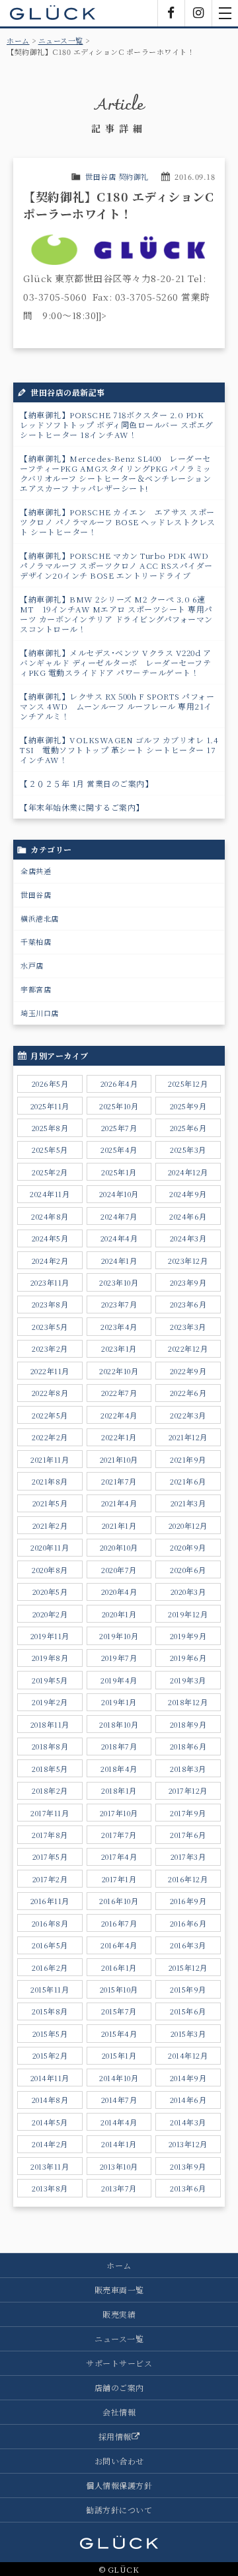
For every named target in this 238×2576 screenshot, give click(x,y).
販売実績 (119, 2314)
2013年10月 (119, 2166)
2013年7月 (119, 2188)
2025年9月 (188, 1106)
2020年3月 (188, 1592)
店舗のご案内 (119, 2387)
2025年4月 (119, 1150)
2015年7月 (119, 2011)
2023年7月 (119, 1304)
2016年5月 (50, 1945)
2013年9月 (188, 2166)
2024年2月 (50, 1261)
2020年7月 (119, 1570)
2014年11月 (50, 2078)
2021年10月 (119, 1459)
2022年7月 (119, 1393)
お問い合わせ (119, 2461)
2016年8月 (50, 1923)
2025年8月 (50, 1128)
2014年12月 (188, 2055)
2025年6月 (188, 1128)
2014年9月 (188, 2078)
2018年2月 (50, 1790)
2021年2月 (50, 1526)
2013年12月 (188, 2144)
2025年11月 (50, 1106)
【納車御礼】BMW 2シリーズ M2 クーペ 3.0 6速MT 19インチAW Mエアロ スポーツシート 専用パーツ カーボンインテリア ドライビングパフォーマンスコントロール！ (116, 614)
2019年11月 (50, 1636)
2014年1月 (119, 2144)
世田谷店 (36, 895)
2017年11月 (50, 1813)
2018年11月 (50, 1724)
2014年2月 (50, 2144)
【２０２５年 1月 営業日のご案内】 (86, 783)
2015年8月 (50, 2011)
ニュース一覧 (61, 40)
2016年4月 (119, 1945)
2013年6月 (188, 2188)
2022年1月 (119, 1437)
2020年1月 (119, 1614)
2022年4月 (119, 1415)
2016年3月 (188, 1945)
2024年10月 (119, 1194)
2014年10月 (119, 2078)
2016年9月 (188, 1901)
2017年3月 (188, 1857)
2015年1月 (119, 2055)
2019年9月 (188, 1636)
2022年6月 (188, 1393)
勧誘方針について (119, 2510)
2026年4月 (119, 1084)
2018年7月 (119, 1746)
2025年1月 (119, 1172)
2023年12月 (188, 1261)
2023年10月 (119, 1282)
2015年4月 (119, 2034)
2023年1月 (119, 1348)
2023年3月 (188, 1327)
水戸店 (32, 965)
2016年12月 (188, 1879)
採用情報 (115, 2436)
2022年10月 (119, 1371)
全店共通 (36, 871)
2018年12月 (188, 1702)
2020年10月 (119, 1547)
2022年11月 (50, 1371)
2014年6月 (188, 2100)
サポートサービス (119, 2363)
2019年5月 (50, 1680)
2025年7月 (119, 1128)
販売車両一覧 (119, 2290)
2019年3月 (188, 1680)
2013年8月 (50, 2188)
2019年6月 (188, 1658)
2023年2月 (50, 1348)
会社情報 (119, 2412)
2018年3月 (188, 1769)
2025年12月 (188, 1084)
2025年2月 (50, 1172)
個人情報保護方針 (119, 2485)
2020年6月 (188, 1570)
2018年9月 (188, 1724)
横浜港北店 (40, 918)
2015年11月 (50, 1989)
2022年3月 (188, 1415)
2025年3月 (188, 1150)
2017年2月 (50, 1879)
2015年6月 (188, 2011)
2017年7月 (119, 1835)
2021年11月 (50, 1459)
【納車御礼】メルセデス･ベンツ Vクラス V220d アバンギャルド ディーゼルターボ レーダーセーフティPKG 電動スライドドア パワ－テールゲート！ (115, 662)
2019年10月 (119, 1636)
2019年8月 (50, 1658)
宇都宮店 (36, 989)
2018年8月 (50, 1746)
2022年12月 (188, 1348)
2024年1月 (119, 1261)
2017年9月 (188, 1813)
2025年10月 (119, 1106)
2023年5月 (50, 1327)
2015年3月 (188, 2034)
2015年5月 (50, 2034)
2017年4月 (119, 1857)
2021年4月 (119, 1503)
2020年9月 (188, 1547)
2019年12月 (188, 1614)
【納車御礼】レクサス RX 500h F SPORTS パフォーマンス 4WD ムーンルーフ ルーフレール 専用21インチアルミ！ (117, 706)
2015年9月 (188, 1989)
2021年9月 (188, 1459)
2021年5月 (50, 1503)
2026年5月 (50, 1084)
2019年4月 (119, 1680)
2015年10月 (119, 1989)
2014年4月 (119, 2122)
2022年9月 (188, 1371)
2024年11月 (50, 1194)
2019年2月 (50, 1702)
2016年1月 (119, 1968)
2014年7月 (119, 2100)
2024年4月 (119, 1238)
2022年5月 (50, 1415)
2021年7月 (119, 1481)
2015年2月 (50, 2055)
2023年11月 (50, 1282)
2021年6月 (188, 1481)
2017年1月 (119, 1879)
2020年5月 (50, 1592)
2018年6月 (188, 1746)
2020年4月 (119, 1592)
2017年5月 (50, 1857)
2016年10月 (119, 1901)
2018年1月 (119, 1790)
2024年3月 (188, 1238)
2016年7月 (119, 1923)
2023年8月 (50, 1304)
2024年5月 (50, 1238)
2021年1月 (119, 1526)
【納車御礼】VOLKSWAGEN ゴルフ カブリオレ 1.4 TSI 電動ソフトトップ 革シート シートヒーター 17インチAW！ (119, 750)
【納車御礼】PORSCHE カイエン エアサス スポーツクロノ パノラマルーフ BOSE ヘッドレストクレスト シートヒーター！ (118, 522)
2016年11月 (50, 1901)
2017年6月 (188, 1835)
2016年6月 (188, 1923)
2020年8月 (50, 1570)
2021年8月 (50, 1481)
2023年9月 (188, 1282)
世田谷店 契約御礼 (117, 176)
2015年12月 (188, 1968)
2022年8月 (50, 1393)
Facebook (171, 13)
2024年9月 (188, 1194)
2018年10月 (119, 1724)
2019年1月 (119, 1702)
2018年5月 (50, 1769)
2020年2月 (50, 1614)
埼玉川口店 (40, 1013)
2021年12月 (188, 1437)
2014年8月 (50, 2100)
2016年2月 (50, 1968)
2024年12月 (188, 1172)
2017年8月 (50, 1835)
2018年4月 (119, 1769)
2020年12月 (188, 1526)
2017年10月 (119, 1813)
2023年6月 (188, 1304)
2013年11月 (50, 2166)
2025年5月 (50, 1150)
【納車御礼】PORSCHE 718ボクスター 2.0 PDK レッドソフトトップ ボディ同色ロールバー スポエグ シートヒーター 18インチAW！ (117, 424)
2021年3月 (188, 1503)
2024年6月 (188, 1216)
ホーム (18, 40)
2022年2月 (50, 1437)
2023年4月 (119, 1327)
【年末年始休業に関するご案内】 (82, 807)
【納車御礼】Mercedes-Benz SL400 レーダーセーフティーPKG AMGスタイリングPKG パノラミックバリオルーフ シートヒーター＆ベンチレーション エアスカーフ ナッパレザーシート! (116, 473)
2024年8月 (50, 1216)
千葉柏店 (36, 941)
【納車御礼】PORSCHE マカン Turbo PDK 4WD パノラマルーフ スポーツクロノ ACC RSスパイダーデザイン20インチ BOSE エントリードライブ (118, 565)
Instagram (198, 13)
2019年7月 (119, 1658)
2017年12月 (188, 1790)
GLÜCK (53, 13)
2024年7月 (119, 1216)
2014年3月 (188, 2122)
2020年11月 (50, 1547)
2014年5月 (50, 2122)
